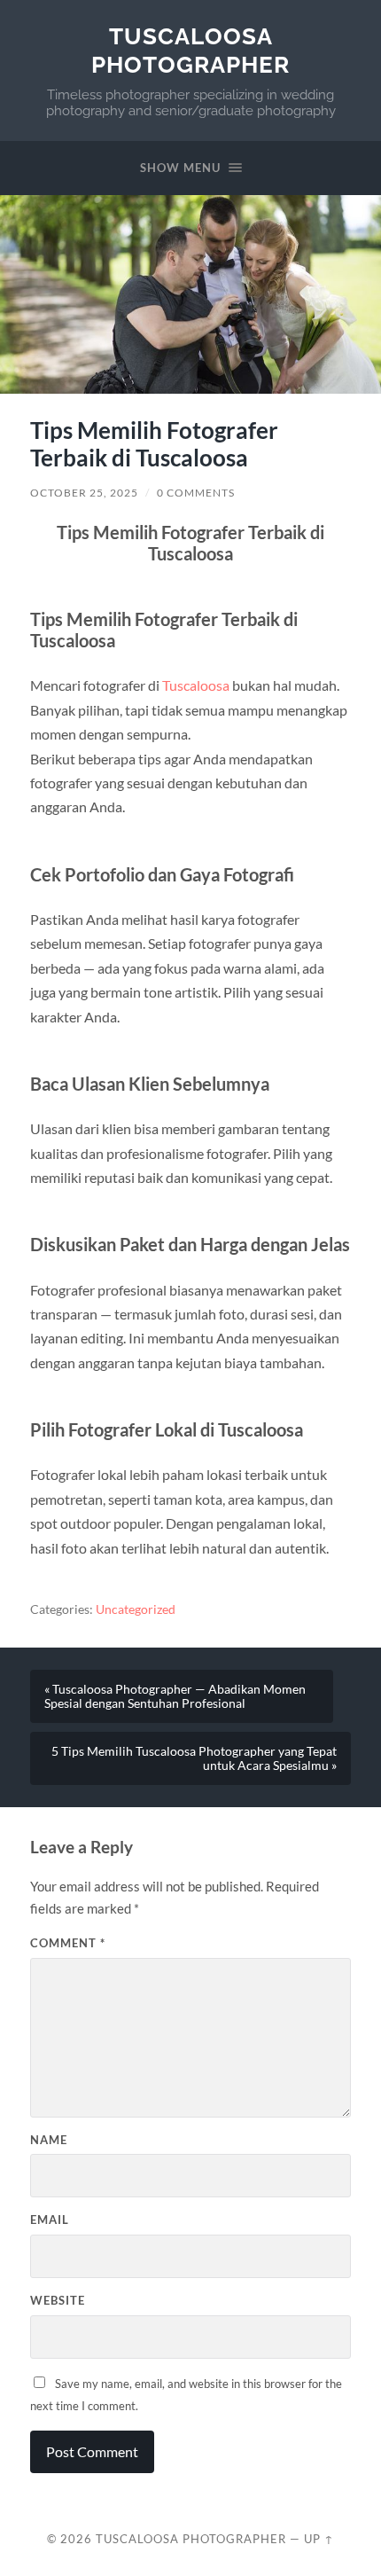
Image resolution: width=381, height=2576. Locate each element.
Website (58, 2300)
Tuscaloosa (196, 685)
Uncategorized (136, 1609)
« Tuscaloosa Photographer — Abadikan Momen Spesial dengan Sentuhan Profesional (175, 1696)
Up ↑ (319, 2539)
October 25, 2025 (84, 493)
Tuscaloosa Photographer (190, 50)
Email (50, 2220)
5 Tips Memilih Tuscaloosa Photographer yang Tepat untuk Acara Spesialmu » (194, 1758)
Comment (68, 1943)
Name (49, 2140)
